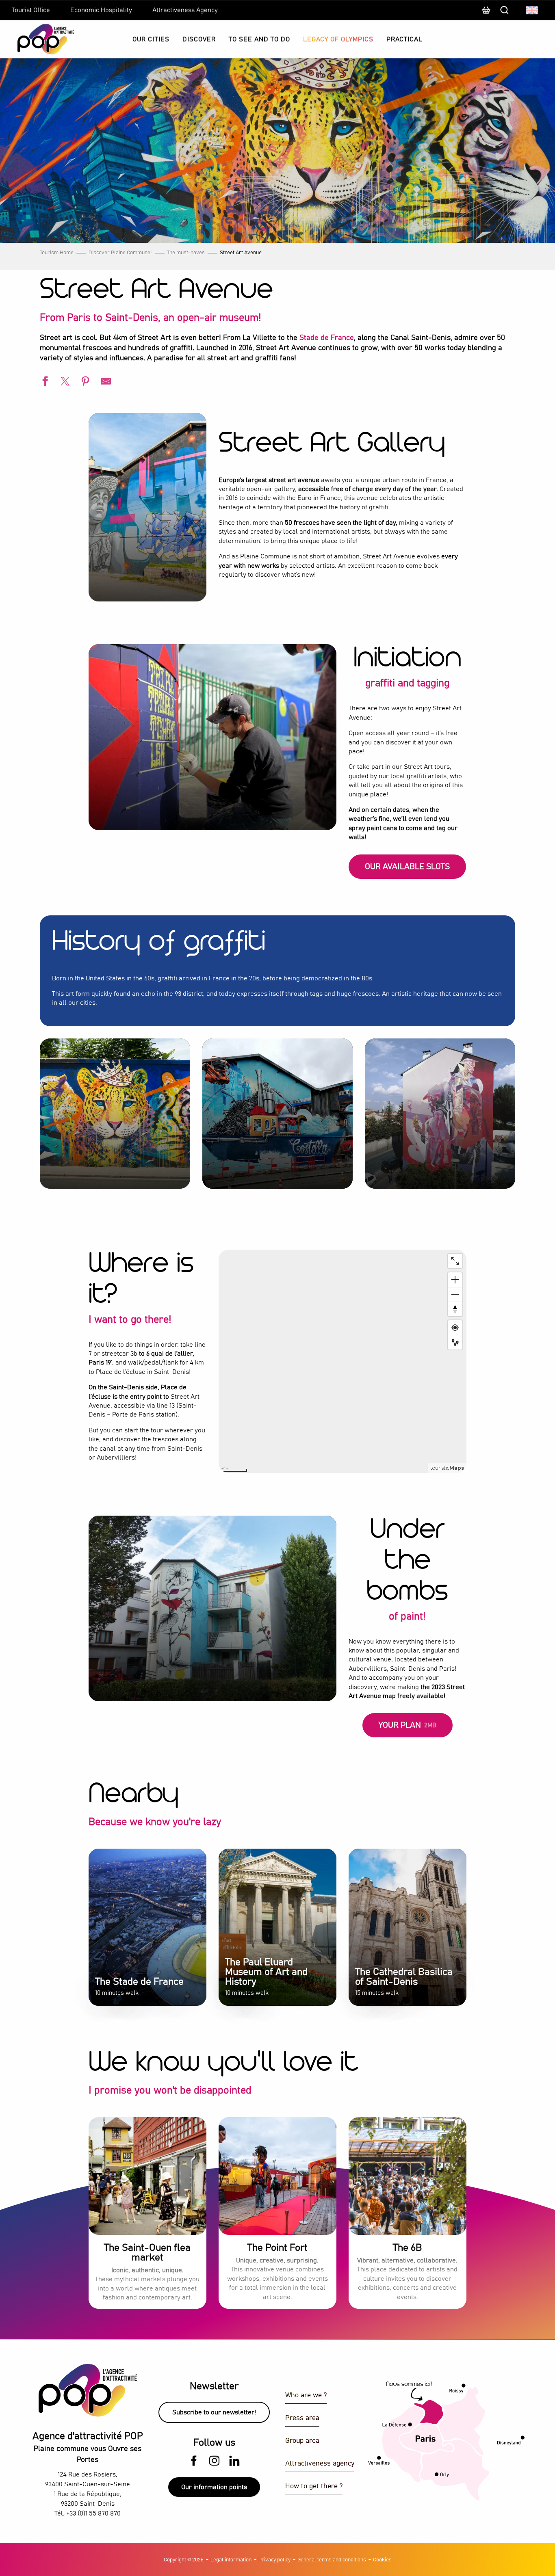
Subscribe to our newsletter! (214, 2412)
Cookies (382, 2560)
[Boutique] (486, 14)
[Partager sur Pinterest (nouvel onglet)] (85, 382)
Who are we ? (306, 2395)
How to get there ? (314, 2486)
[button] (532, 10)
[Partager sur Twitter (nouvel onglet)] (64, 382)
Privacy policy (274, 2560)
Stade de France (327, 338)
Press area (302, 2418)
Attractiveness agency (320, 2464)
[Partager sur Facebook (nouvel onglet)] (44, 382)
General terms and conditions (332, 2560)
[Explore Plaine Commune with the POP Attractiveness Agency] (36, 39)
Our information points (214, 2487)
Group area (302, 2441)
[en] (532, 10)
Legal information (231, 2560)
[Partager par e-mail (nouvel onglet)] (105, 382)
